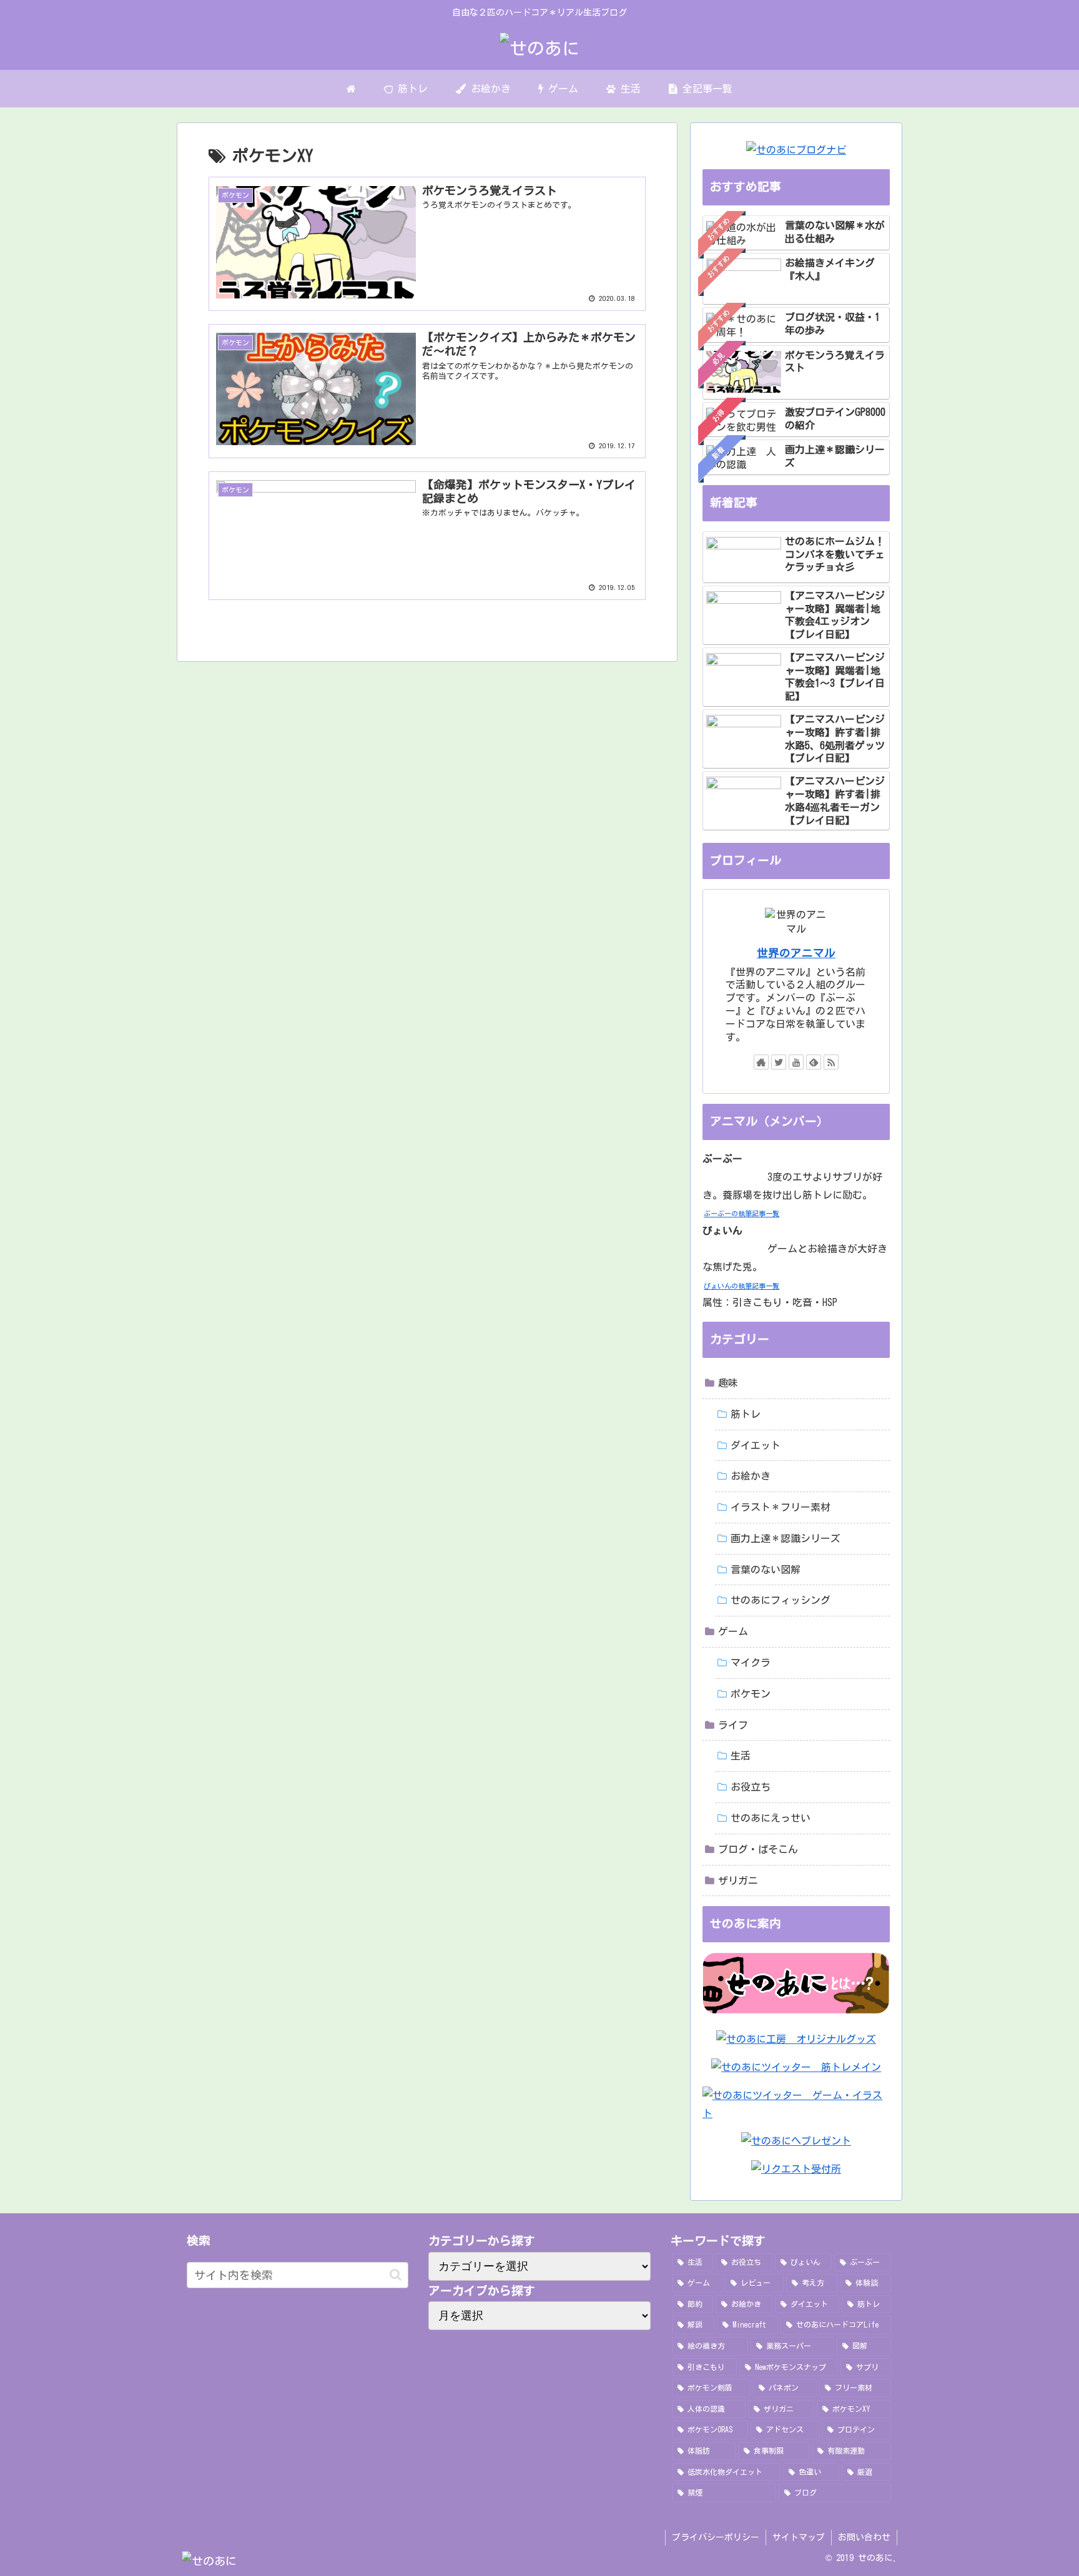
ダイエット (756, 1445)
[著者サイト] (761, 1062)
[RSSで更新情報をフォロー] (831, 1062)
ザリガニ (738, 1880)
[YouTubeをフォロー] (796, 1062)
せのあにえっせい (771, 1818)
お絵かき (751, 1476)
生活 (741, 1756)
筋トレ (746, 1414)
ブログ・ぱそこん (758, 1849)
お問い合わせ (864, 2537)
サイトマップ (799, 2537)
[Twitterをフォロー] (779, 1062)
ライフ (733, 1725)
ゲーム (733, 1631)
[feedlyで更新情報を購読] (814, 1062)
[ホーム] (352, 89)
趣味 (728, 1383)
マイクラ (751, 1663)
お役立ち (751, 1787)
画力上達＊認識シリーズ (786, 1538)
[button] (396, 2275)
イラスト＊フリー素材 (781, 1507)
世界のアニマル (796, 953)
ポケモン (751, 1694)
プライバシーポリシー (716, 2537)
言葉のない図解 (766, 1570)
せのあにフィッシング (781, 1600)
